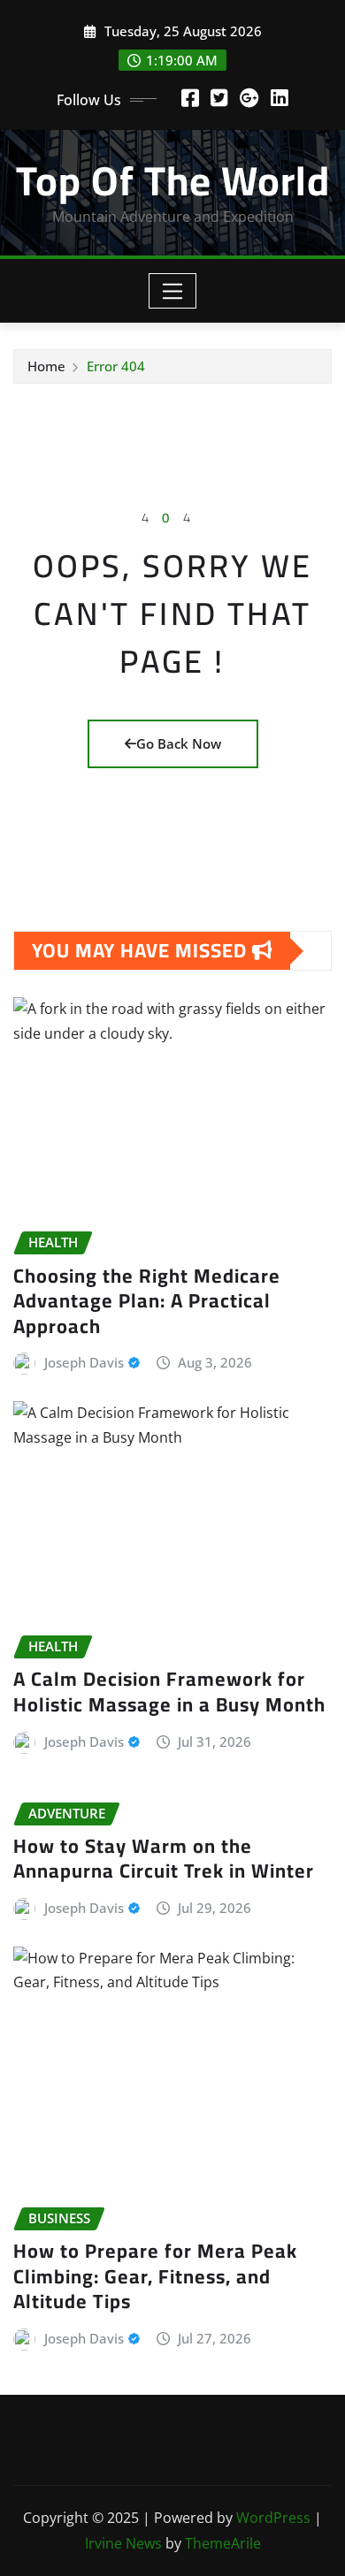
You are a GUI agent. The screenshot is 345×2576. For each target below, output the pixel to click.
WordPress (273, 2518)
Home (46, 366)
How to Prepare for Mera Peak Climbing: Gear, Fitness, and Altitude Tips (155, 2276)
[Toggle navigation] (173, 291)
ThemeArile (223, 2543)
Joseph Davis (84, 1362)
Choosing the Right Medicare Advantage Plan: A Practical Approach (147, 1301)
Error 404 (116, 366)
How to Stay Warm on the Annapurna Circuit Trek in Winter (164, 1859)
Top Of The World (173, 180)
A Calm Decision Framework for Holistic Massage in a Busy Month (169, 1692)
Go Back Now (179, 743)
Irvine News (123, 2543)
